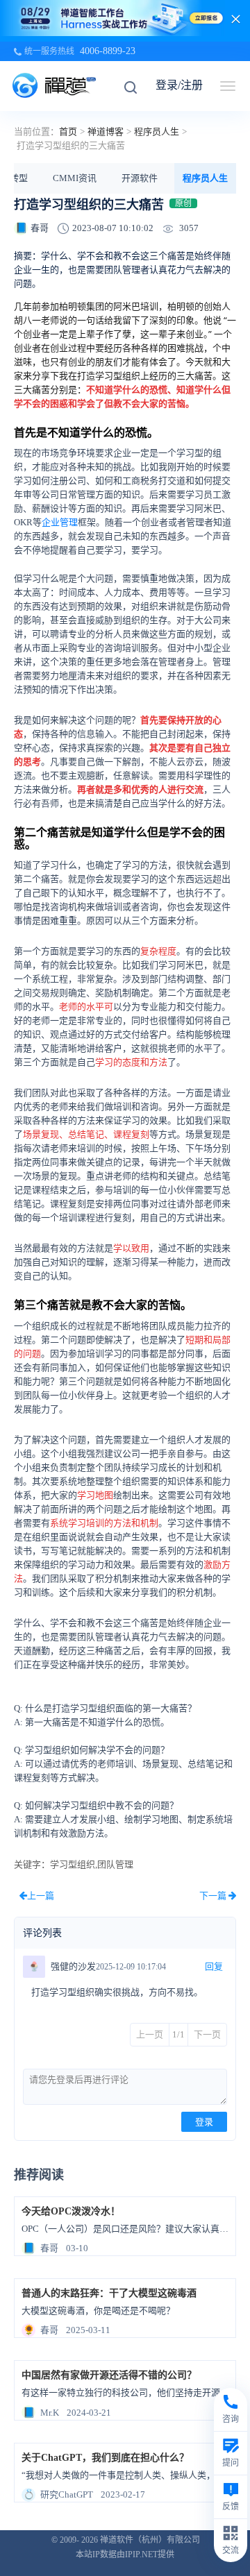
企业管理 (60, 522)
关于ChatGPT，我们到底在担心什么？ (105, 2458)
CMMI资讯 (75, 178)
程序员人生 (157, 132)
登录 (204, 2122)
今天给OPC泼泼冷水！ (71, 2211)
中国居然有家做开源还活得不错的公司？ (109, 2375)
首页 (68, 132)
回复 (214, 1966)
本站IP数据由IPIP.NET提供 (125, 2554)
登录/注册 (179, 85)
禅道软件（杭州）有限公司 (150, 2540)
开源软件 (140, 178)
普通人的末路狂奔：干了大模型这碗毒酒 (109, 2293)
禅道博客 (106, 132)
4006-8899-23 (108, 51)
